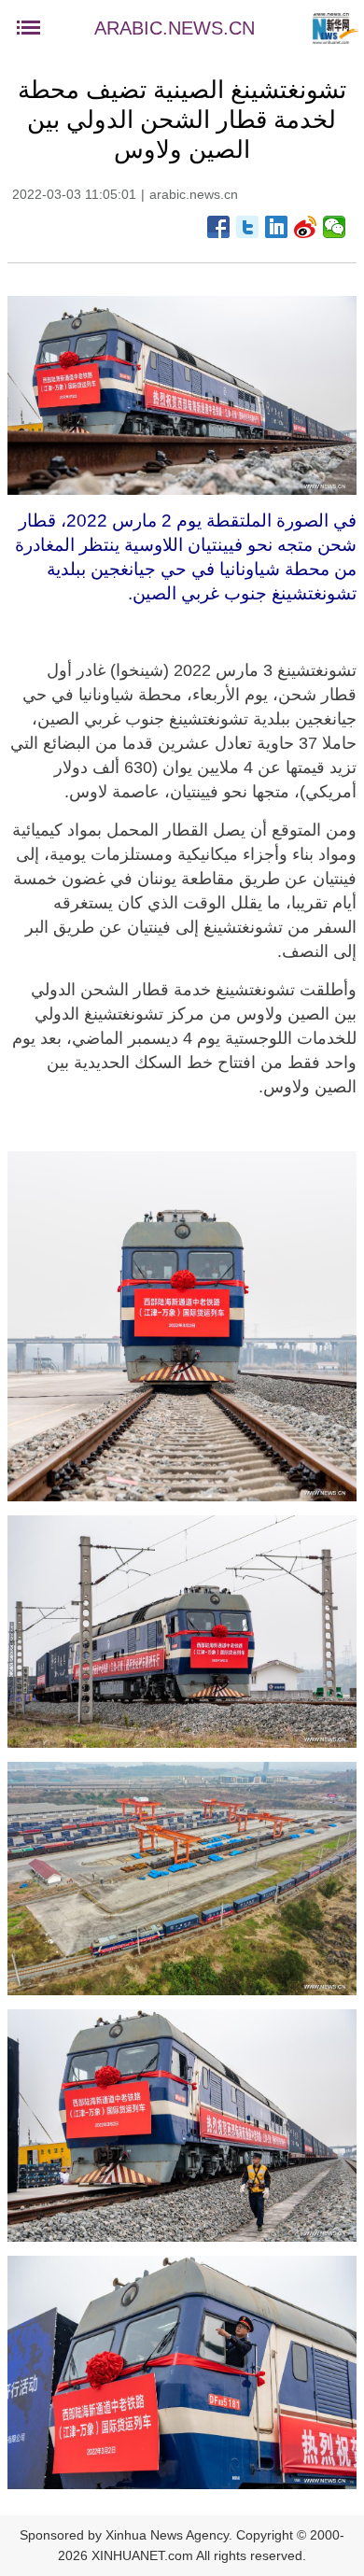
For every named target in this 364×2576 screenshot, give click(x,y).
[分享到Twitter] (248, 227)
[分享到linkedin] (277, 227)
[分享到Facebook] (219, 227)
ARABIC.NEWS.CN (175, 28)
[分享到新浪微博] (306, 227)
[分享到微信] (335, 227)
